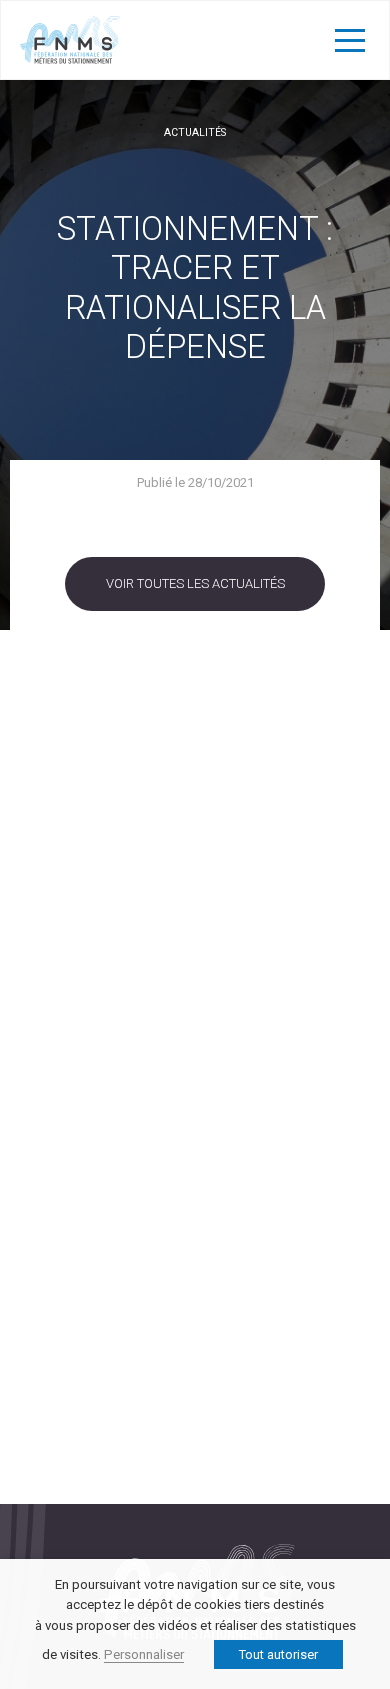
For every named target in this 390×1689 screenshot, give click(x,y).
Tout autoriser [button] (278, 1654)
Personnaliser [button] (144, 1654)
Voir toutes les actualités (195, 583)
